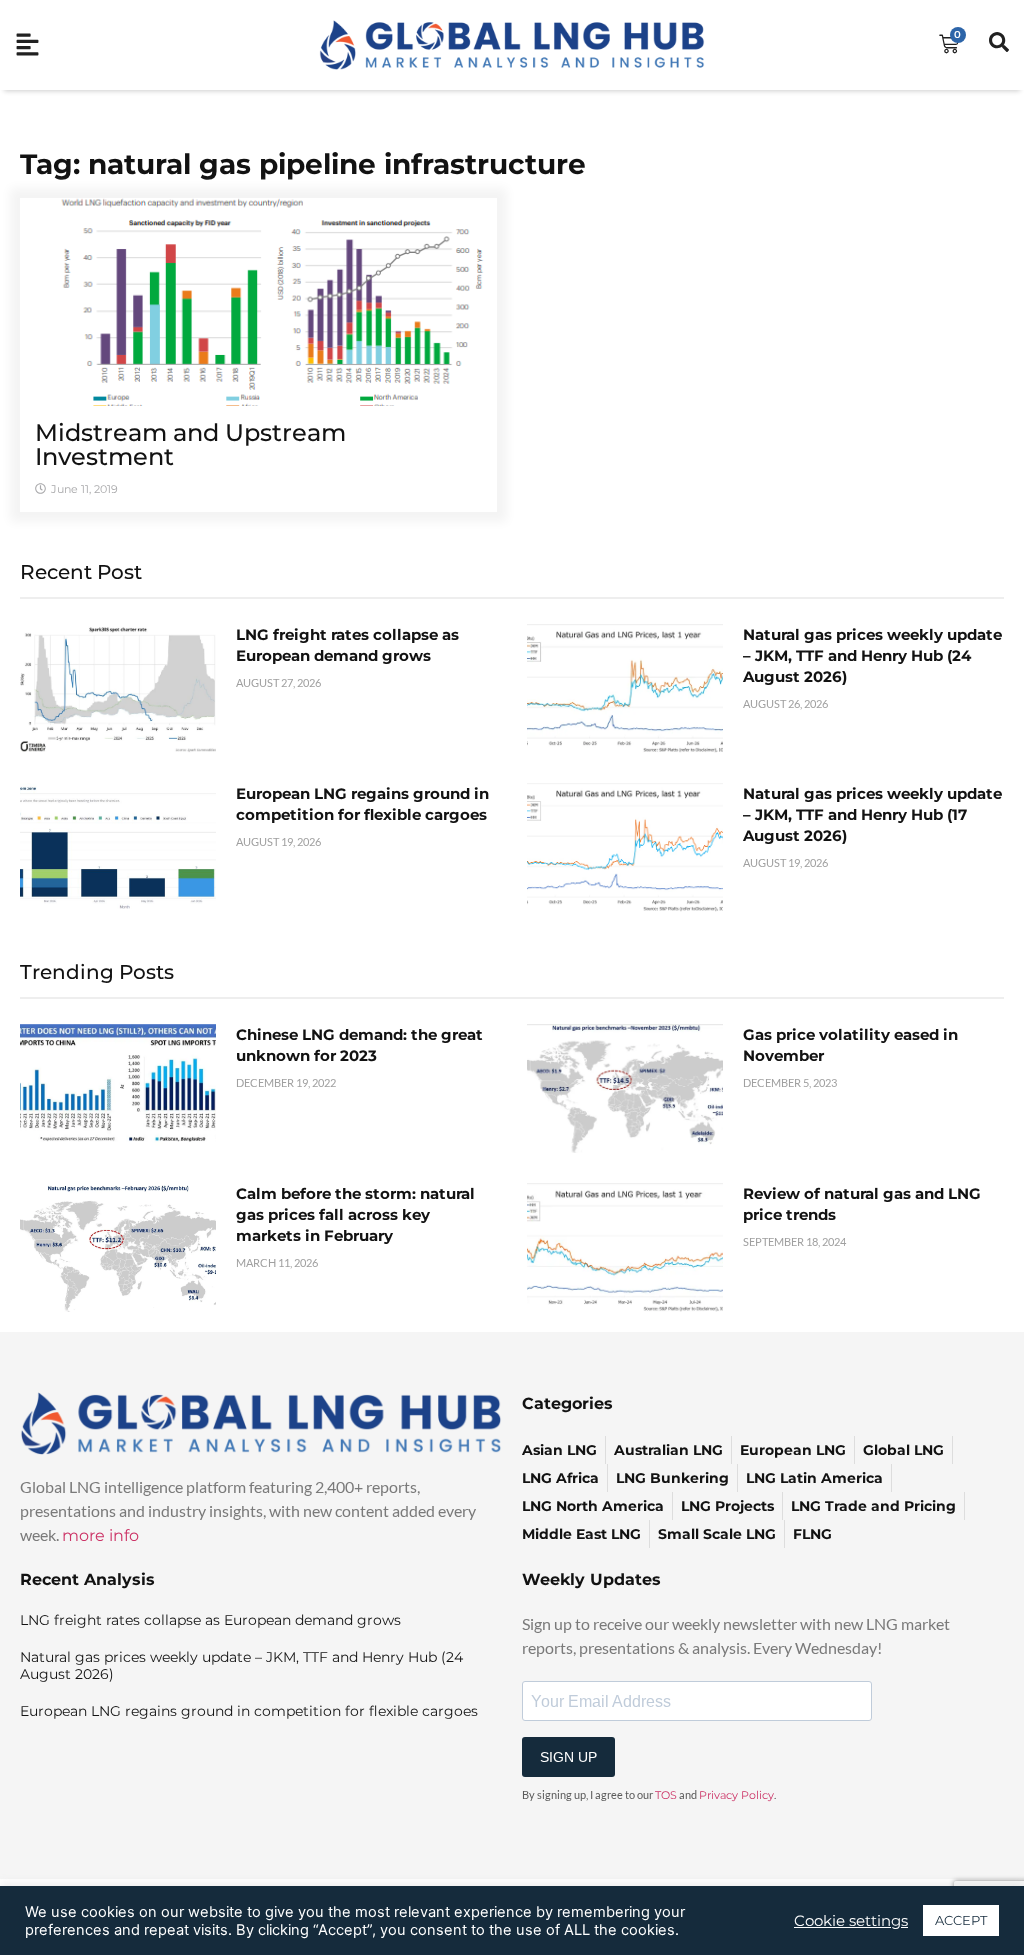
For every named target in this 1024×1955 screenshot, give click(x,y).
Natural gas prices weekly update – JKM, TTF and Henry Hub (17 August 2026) (872, 814)
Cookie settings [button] (851, 1921)
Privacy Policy (736, 1795)
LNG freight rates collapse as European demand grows (210, 1620)
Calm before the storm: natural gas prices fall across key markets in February (355, 1214)
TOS (666, 1795)
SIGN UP (568, 1757)
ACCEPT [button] (961, 1920)
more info (100, 1535)
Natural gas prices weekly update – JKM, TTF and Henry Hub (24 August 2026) (872, 655)
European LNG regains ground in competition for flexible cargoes (249, 1711)
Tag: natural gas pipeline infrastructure (303, 164)
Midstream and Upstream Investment (190, 444)
